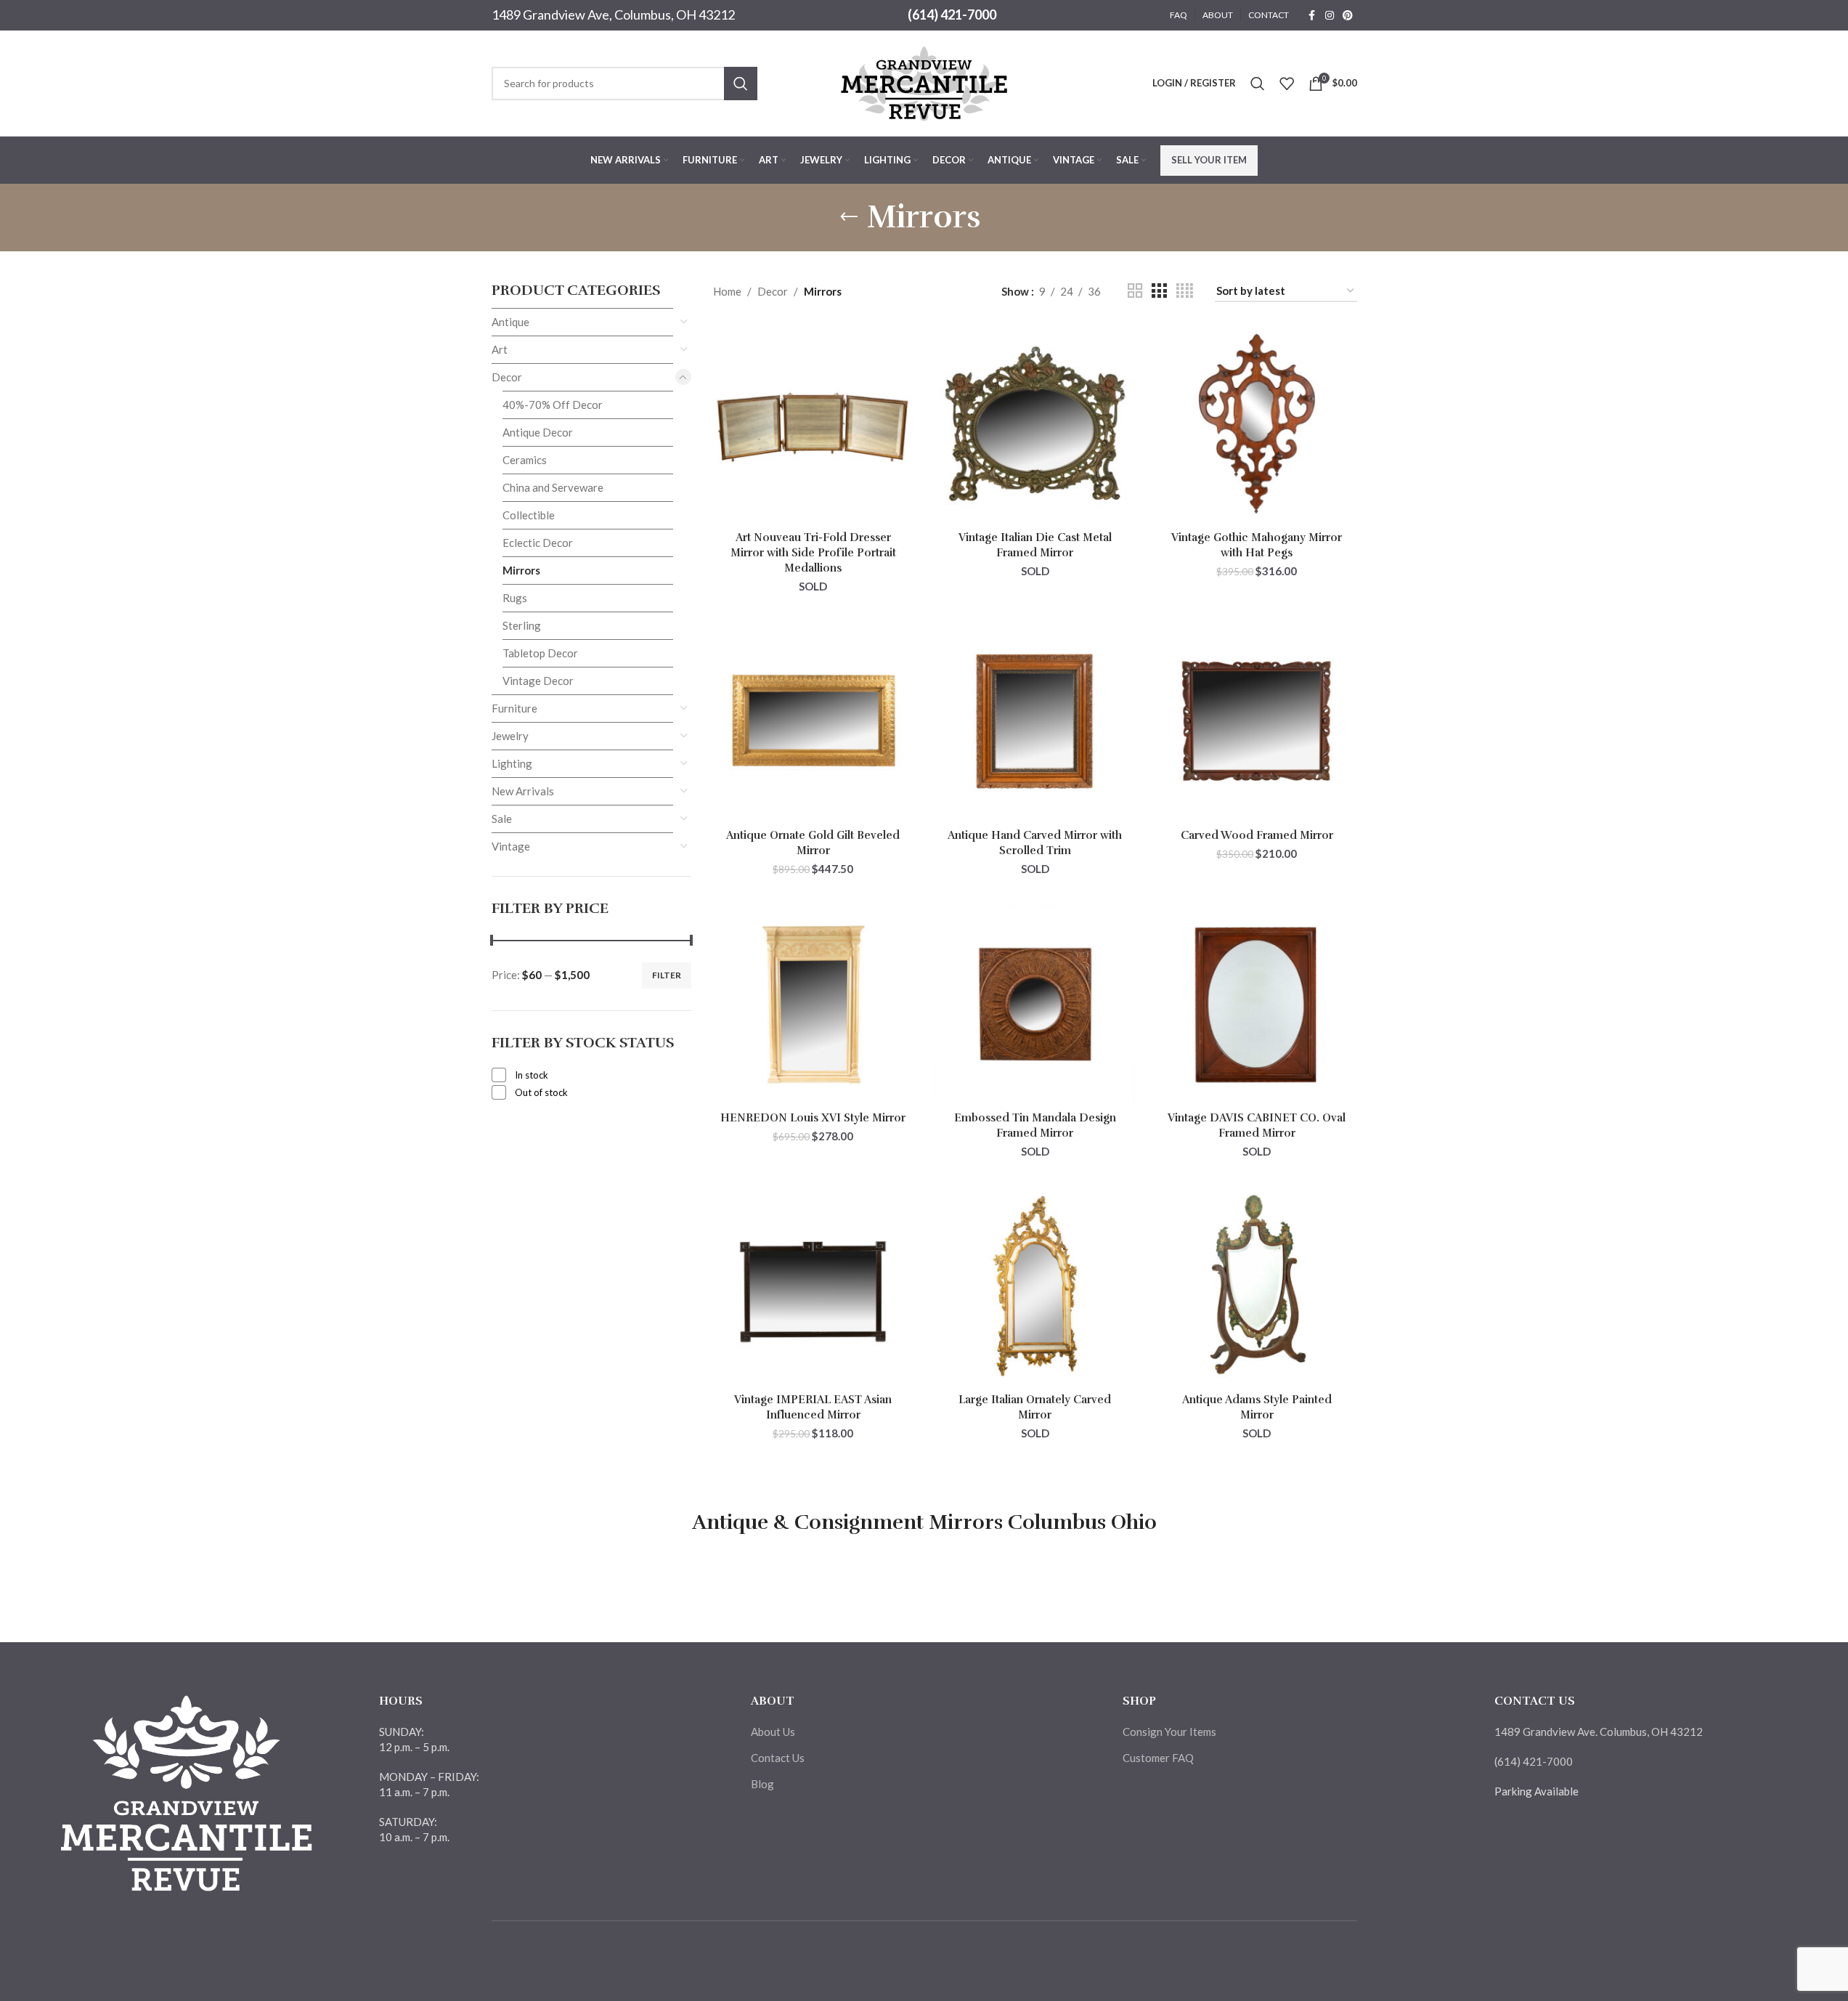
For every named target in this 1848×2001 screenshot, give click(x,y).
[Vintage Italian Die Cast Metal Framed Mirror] (1035, 424)
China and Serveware (553, 487)
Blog (762, 1784)
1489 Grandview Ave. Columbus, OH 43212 (1599, 1732)
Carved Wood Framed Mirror (1257, 835)
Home (727, 291)
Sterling (522, 625)
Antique (510, 322)
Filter (667, 975)
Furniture (514, 708)
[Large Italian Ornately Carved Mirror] (1035, 1286)
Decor (507, 377)
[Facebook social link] (1312, 16)
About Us (773, 1732)
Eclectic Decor (538, 543)
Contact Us (778, 1758)
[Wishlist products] (1287, 84)
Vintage (511, 846)
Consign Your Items (1169, 1732)
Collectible (529, 515)
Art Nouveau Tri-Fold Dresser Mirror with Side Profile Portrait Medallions (813, 553)
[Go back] (849, 217)
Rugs (515, 598)
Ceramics (525, 460)
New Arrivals (523, 791)
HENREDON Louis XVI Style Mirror (813, 1118)
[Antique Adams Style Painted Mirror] (1257, 1286)
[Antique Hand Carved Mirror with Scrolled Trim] (1035, 721)
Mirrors (521, 570)
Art (500, 349)
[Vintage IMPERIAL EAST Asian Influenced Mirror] (813, 1286)
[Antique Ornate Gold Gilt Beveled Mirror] (813, 721)
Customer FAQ (1158, 1758)
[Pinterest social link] (1348, 16)
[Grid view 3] (1159, 291)
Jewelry (510, 736)
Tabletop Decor (540, 653)
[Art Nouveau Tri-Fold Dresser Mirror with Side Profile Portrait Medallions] (813, 424)
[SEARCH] (741, 84)
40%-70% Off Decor (553, 405)
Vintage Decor (538, 681)
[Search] (1258, 84)
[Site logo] (924, 81)
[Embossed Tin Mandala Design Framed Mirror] (1035, 1004)
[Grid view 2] (1135, 291)
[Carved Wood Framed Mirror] (1257, 721)
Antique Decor (538, 432)
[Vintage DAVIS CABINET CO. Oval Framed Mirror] (1257, 1004)
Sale (502, 819)
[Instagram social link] (1330, 16)
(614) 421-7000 (952, 15)
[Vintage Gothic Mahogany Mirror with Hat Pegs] (1257, 424)
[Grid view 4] (1185, 291)
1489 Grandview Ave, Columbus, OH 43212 (613, 15)
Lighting (512, 763)
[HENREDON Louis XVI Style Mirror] (813, 1004)
